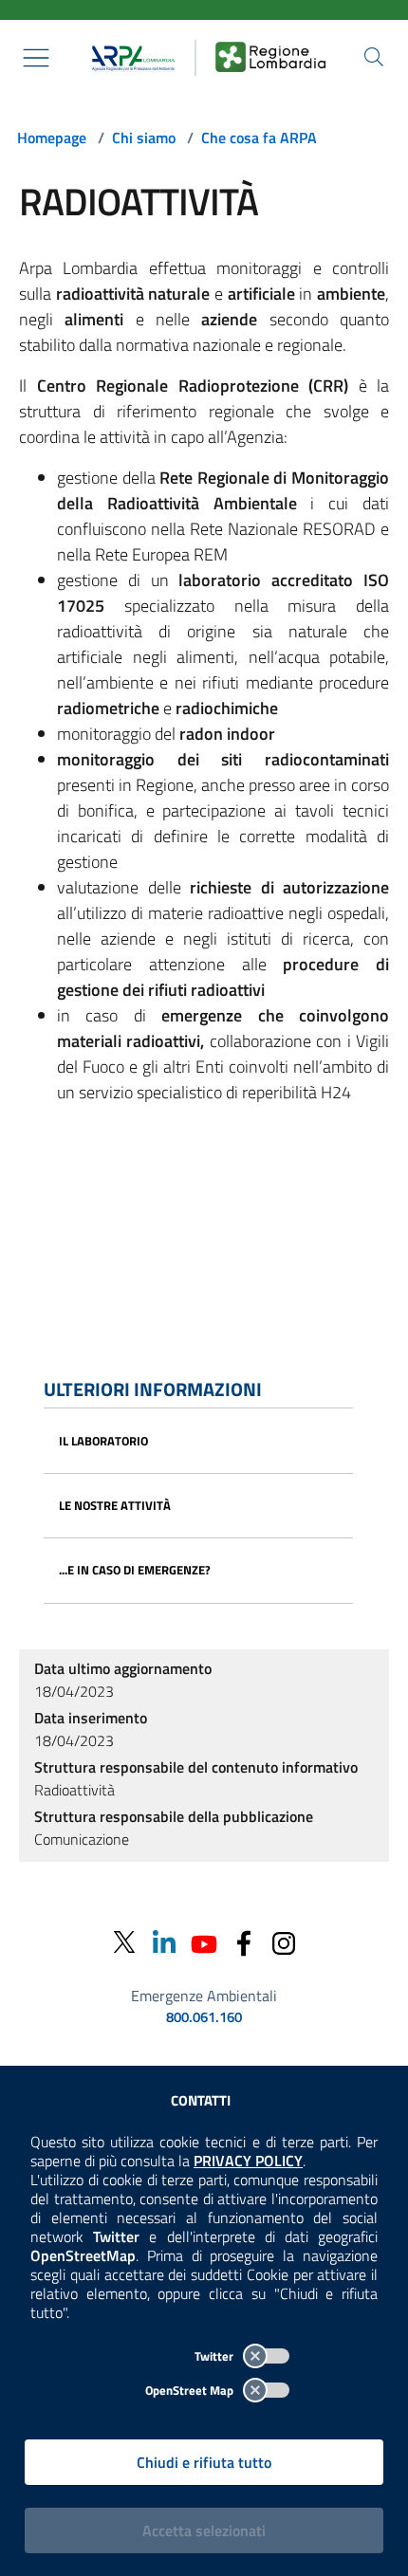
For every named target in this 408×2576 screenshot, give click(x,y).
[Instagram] (284, 1942)
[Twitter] (124, 1943)
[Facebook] (244, 1942)
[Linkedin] (164, 1942)
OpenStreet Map (191, 2390)
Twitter (215, 2356)
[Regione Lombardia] (270, 58)
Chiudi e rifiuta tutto (204, 2462)
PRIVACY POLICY (248, 2161)
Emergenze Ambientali (204, 1996)
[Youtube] (204, 1942)
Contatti (201, 2100)
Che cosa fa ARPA (259, 138)
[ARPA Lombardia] (129, 58)
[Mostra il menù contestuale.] (36, 58)
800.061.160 (204, 2017)
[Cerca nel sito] (374, 57)
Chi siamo (144, 138)
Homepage (52, 138)
